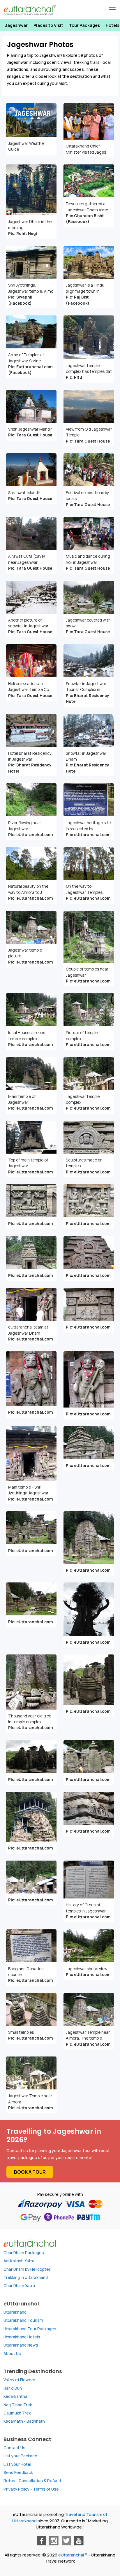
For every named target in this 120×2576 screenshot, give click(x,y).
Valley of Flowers (19, 2380)
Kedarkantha (15, 2396)
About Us (12, 2354)
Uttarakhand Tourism (23, 2320)
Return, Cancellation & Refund (32, 2481)
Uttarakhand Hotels (22, 2337)
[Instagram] (54, 2541)
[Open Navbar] (112, 10)
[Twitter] (66, 2541)
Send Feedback (18, 2473)
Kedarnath (13, 2421)
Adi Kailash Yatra (19, 2261)
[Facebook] (41, 2541)
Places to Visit (48, 25)
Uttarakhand (15, 2312)
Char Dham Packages (24, 2253)
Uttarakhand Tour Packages (30, 2329)
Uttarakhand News (21, 2345)
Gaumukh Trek (17, 2413)
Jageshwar (16, 25)
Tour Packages (84, 25)
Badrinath (36, 2421)
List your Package (20, 2456)
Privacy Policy (16, 2489)
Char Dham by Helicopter (27, 2269)
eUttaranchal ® (73, 2555)
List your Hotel (17, 2464)
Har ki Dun (13, 2388)
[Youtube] (79, 2541)
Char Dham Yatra (19, 2286)
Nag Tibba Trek (18, 2405)
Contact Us (14, 2448)
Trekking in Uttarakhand (26, 2277)
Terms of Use (46, 2489)
